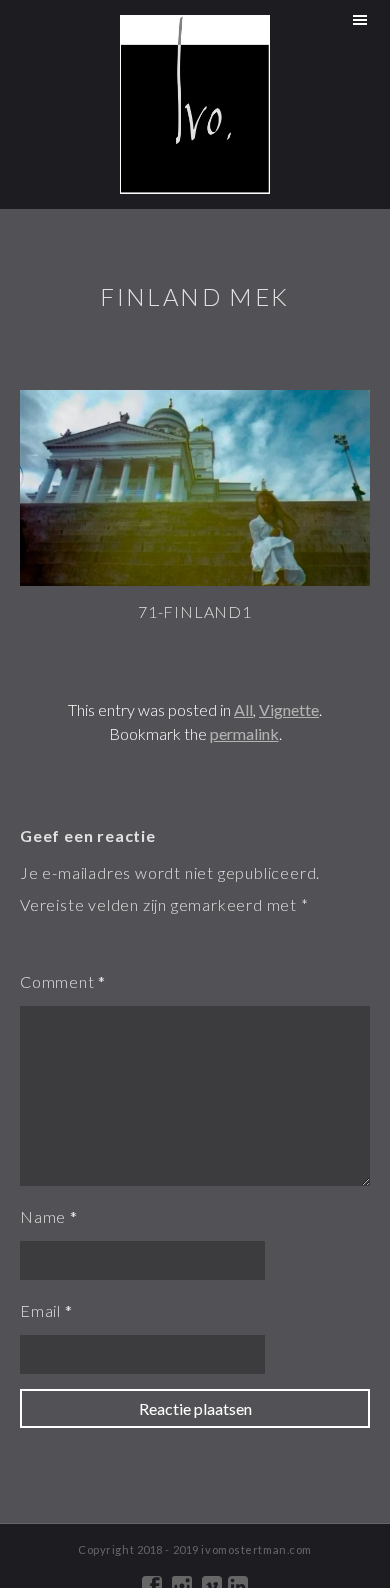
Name (43, 1216)
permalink (244, 733)
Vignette (289, 709)
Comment (57, 981)
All (243, 709)
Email (40, 1310)
